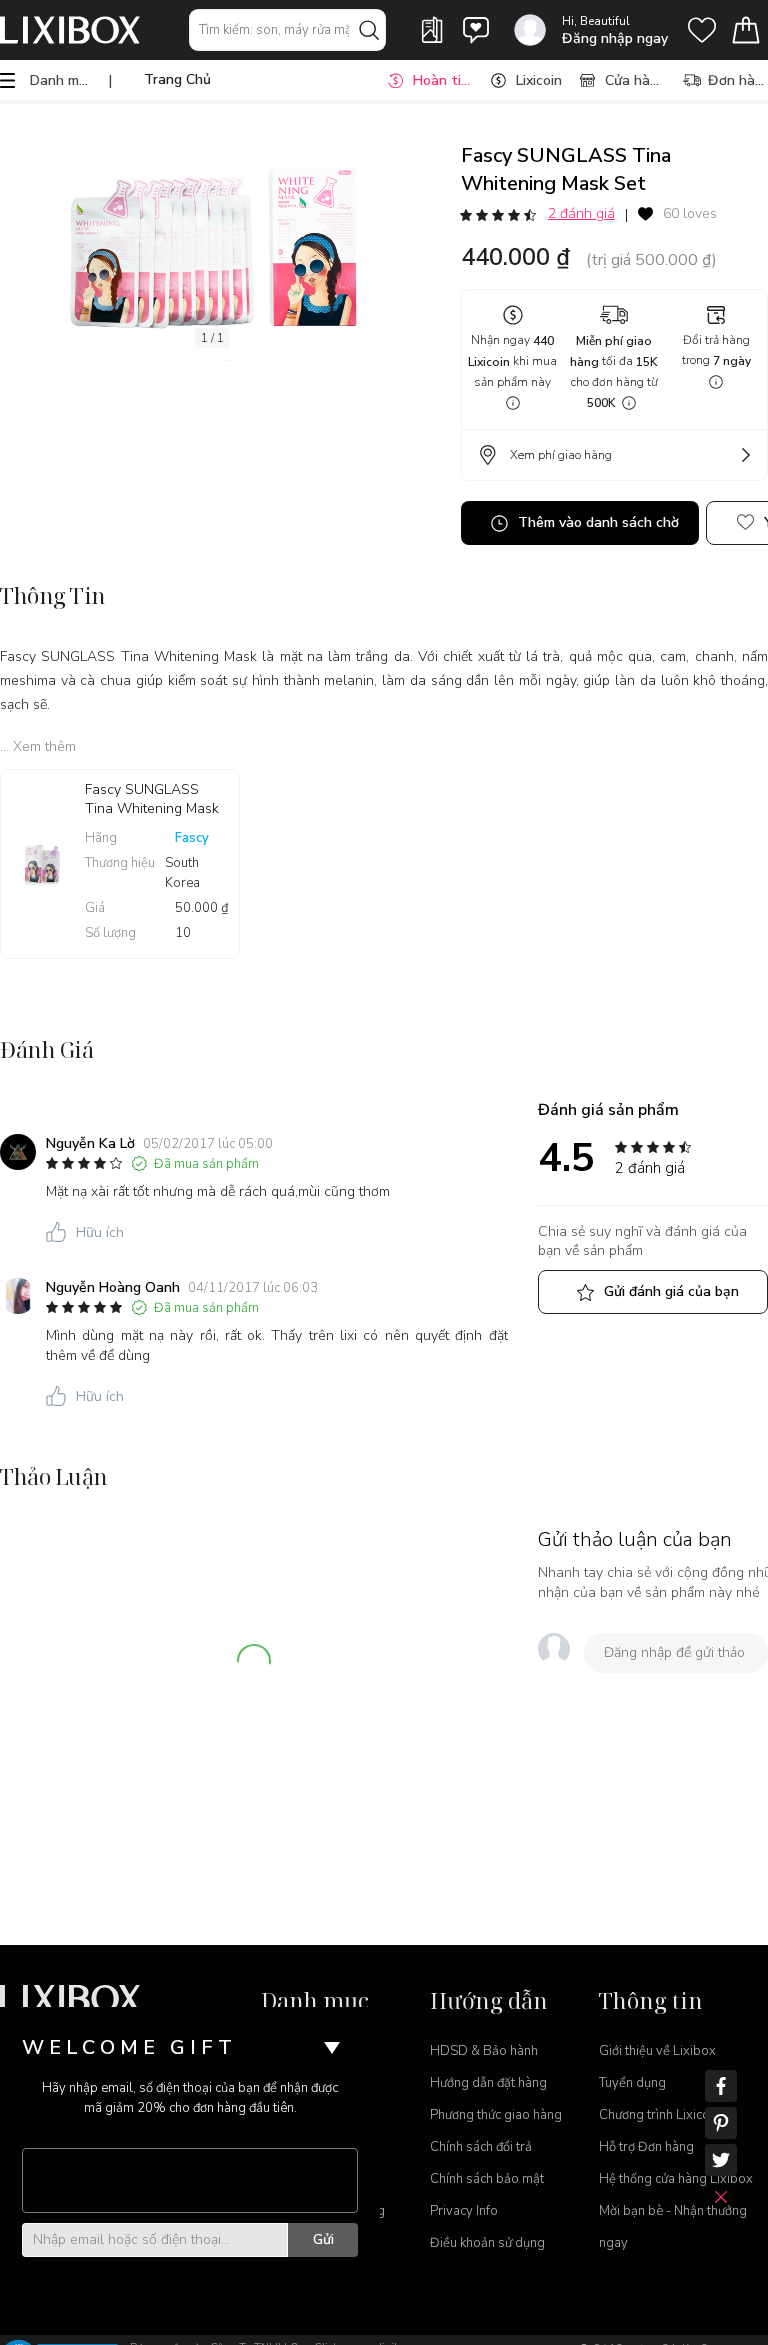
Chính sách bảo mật (487, 2179)
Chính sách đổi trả (481, 2147)
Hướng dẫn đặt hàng (488, 2083)
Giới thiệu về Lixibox (657, 2051)
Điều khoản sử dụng (487, 2243)
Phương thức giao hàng (496, 2115)
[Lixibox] (70, 30)
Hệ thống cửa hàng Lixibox (676, 2179)
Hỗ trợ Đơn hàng (646, 2147)
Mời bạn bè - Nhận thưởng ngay (673, 2227)
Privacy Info (464, 2211)
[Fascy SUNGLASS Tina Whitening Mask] (43, 864)
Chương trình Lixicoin (659, 2115)
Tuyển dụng (632, 2083)
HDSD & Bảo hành (484, 2051)
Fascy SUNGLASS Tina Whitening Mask (152, 799)
